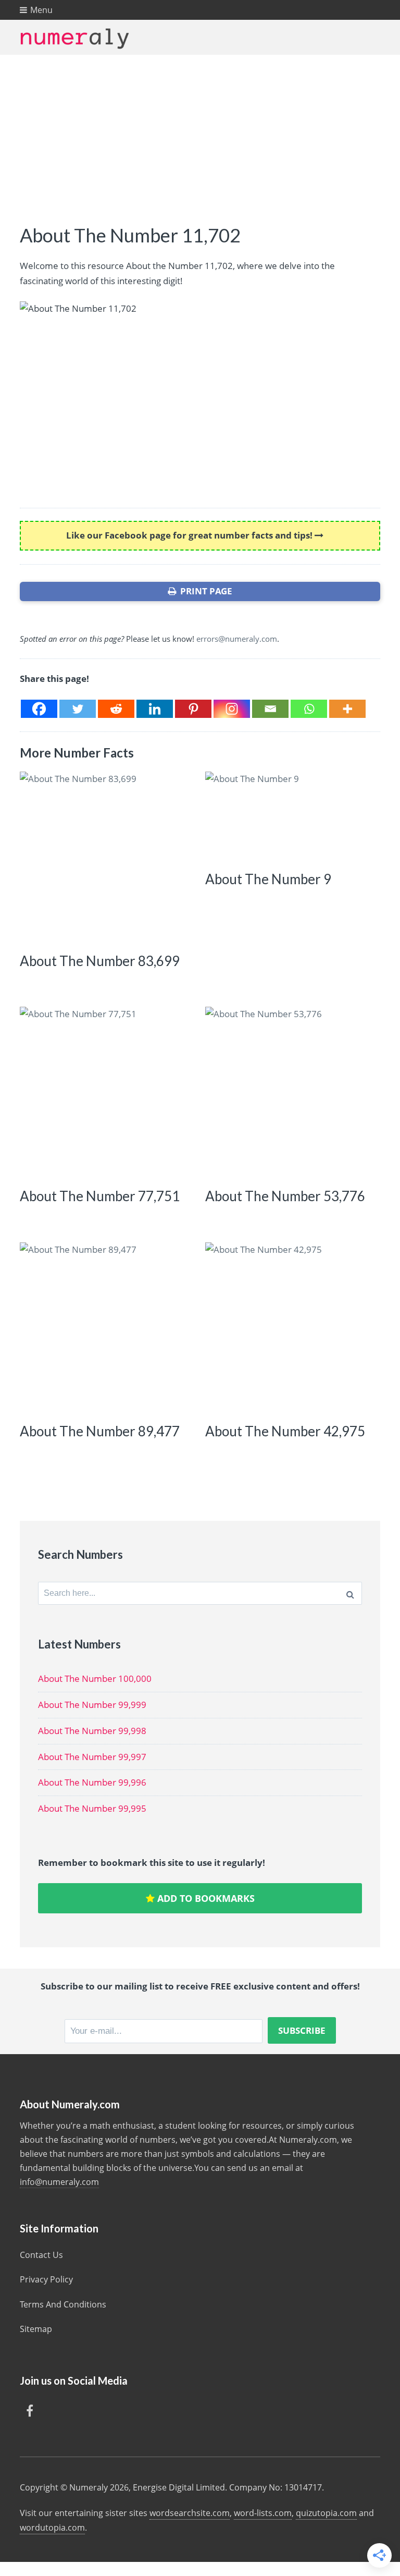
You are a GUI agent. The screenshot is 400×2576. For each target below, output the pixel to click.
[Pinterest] (193, 709)
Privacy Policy (46, 2279)
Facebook (30, 2411)
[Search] (350, 1593)
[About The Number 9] (291, 816)
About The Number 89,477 (100, 1431)
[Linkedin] (155, 709)
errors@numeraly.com (237, 639)
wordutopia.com (52, 2528)
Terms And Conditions (63, 2304)
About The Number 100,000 (95, 1678)
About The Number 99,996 (92, 1782)
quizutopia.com (326, 2513)
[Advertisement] (200, 133)
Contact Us (41, 2255)
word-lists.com (263, 2513)
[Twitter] (78, 709)
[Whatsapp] (309, 709)
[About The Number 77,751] (105, 1092)
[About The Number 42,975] (291, 1328)
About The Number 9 (268, 879)
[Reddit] (116, 709)
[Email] (270, 709)
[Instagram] (232, 709)
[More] (347, 709)
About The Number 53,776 (285, 1196)
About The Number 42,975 (285, 1431)
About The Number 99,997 (92, 1757)
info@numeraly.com (59, 2182)
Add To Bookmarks (205, 1898)
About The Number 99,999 (92, 1705)
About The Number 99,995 (92, 1808)
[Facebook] (39, 709)
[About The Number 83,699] (105, 857)
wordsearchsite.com (190, 2513)
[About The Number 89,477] (105, 1328)
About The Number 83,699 (100, 961)
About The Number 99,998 (92, 1731)
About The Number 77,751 (100, 1196)
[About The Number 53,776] (291, 1092)
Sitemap (36, 2329)
